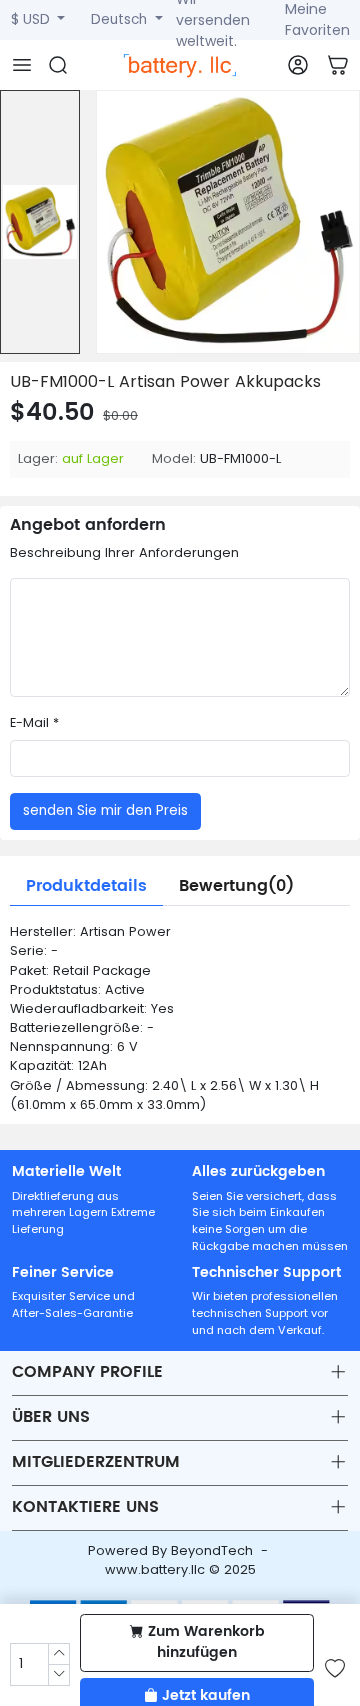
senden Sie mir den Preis (105, 810)
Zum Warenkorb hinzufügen (206, 1642)
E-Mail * (34, 722)
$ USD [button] (32, 19)
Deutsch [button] (121, 19)
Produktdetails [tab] (86, 886)
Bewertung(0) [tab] (236, 886)
